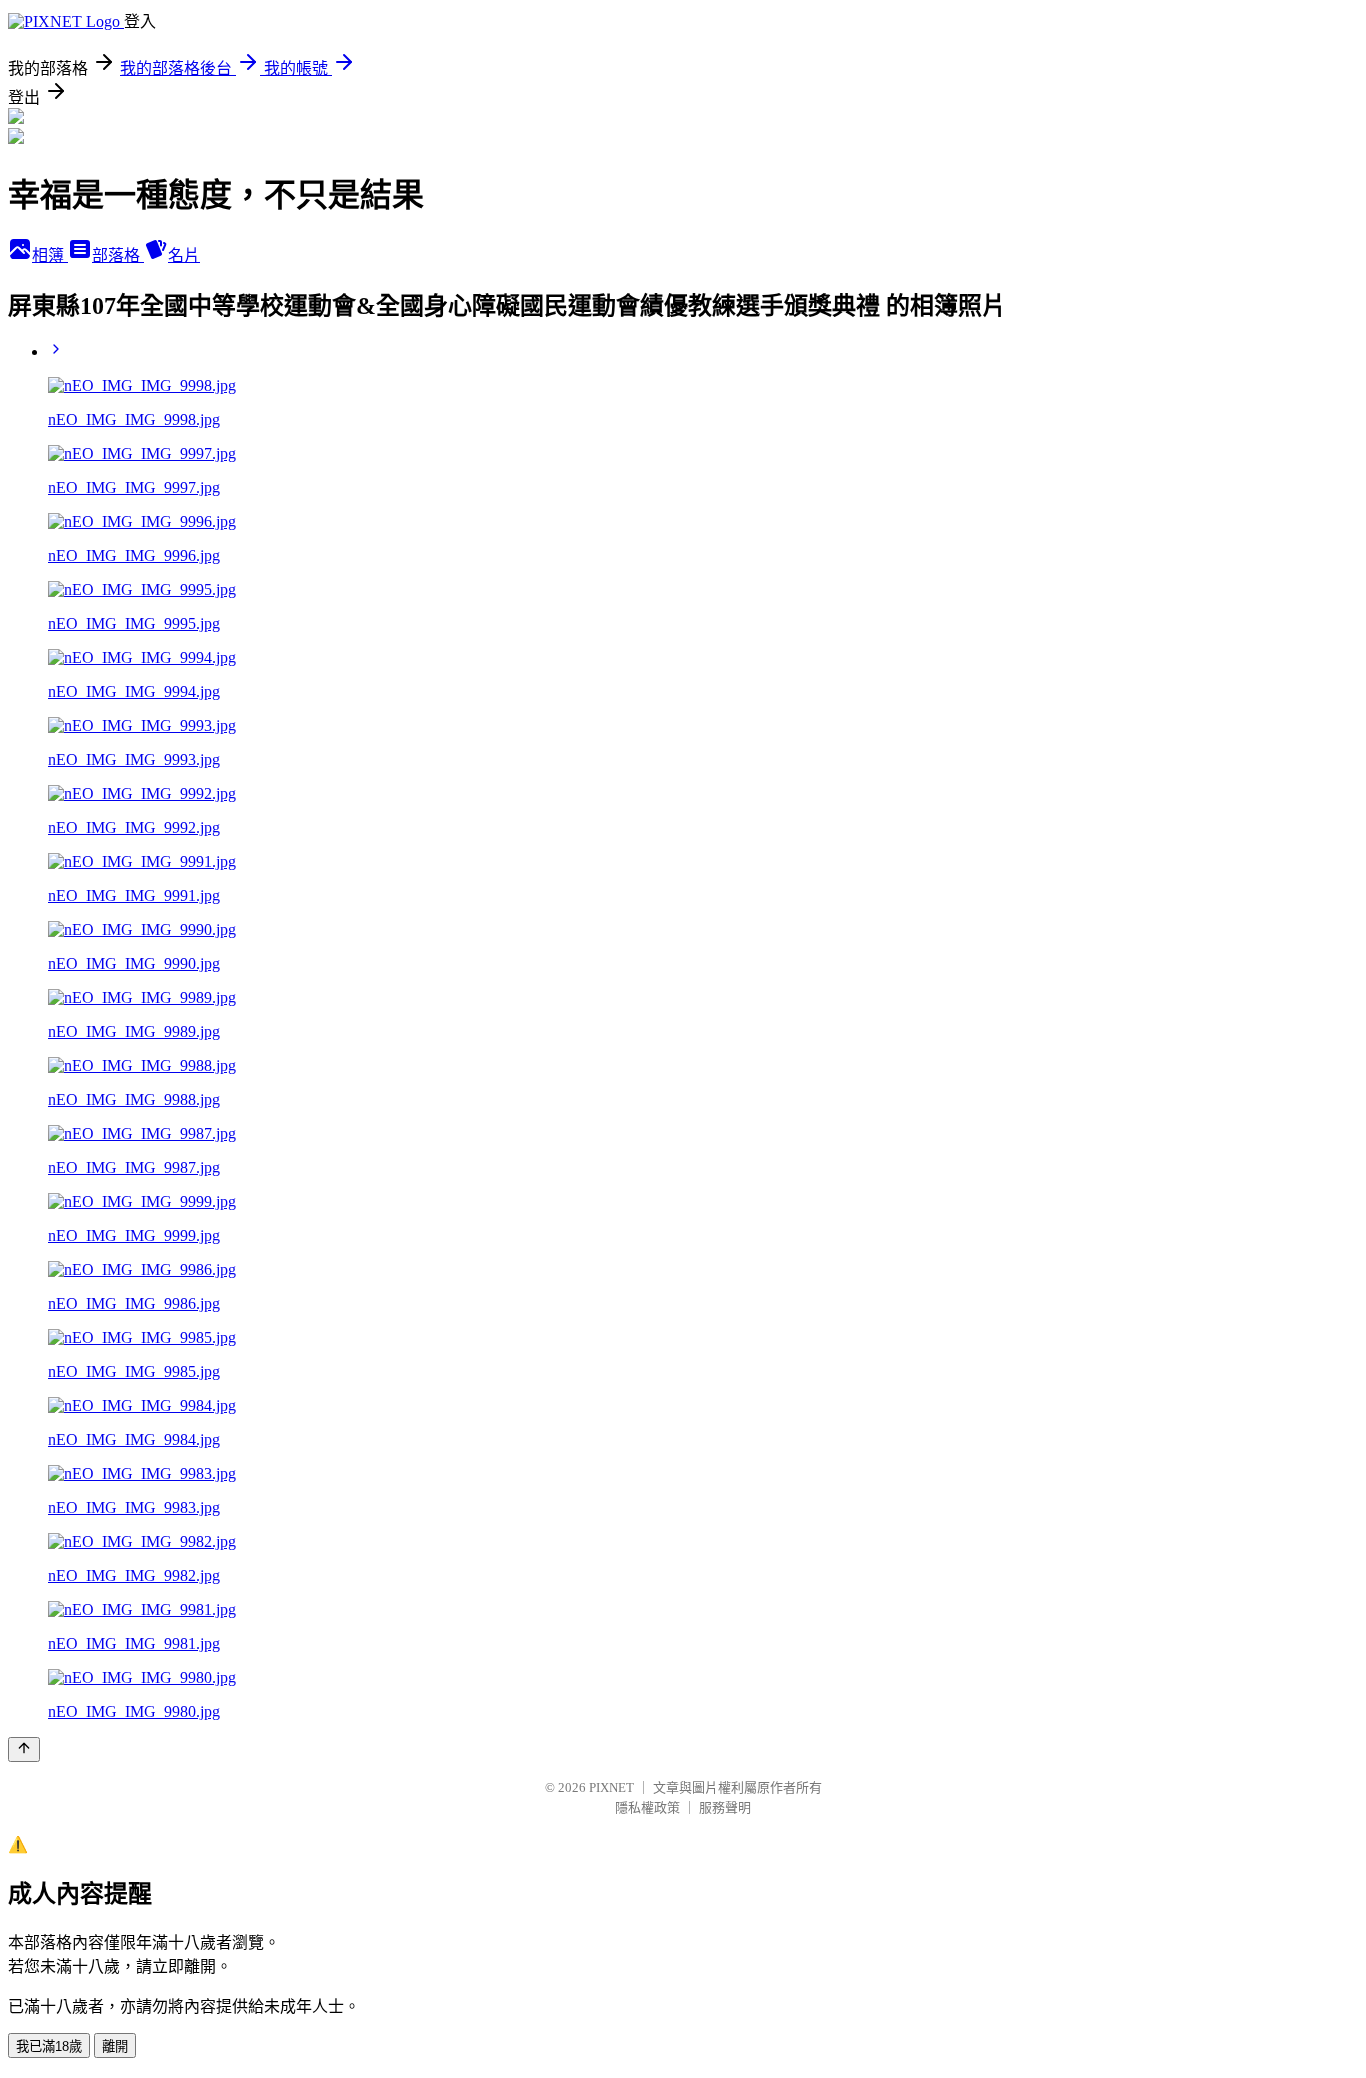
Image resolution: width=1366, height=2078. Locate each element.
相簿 (50, 255)
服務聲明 (725, 1807)
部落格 (118, 255)
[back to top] (24, 1749)
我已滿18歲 (49, 2046)
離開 (115, 2046)
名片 (184, 255)
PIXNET (611, 1787)
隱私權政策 (647, 1807)
